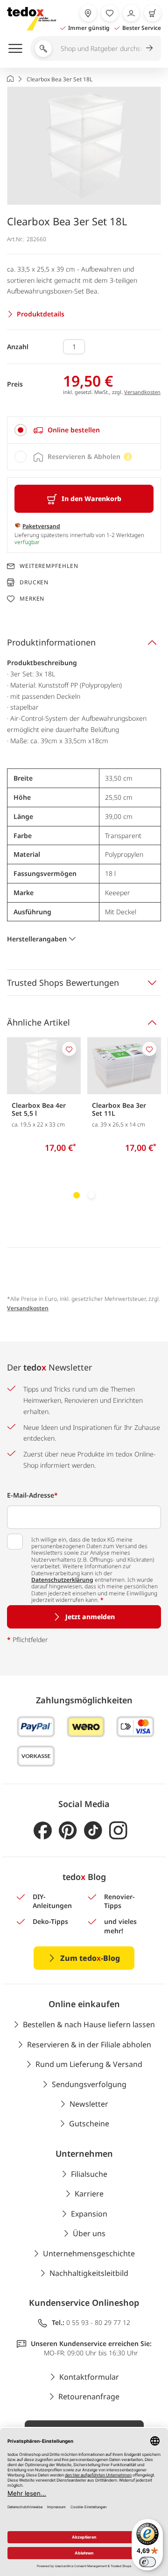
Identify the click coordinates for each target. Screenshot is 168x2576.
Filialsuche (89, 2174)
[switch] (147, 2562)
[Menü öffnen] (15, 48)
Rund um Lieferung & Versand (89, 2064)
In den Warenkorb (91, 499)
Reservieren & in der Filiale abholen (89, 2045)
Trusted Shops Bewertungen (63, 983)
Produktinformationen (51, 642)
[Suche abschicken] (149, 48)
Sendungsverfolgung (89, 2084)
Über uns (89, 2233)
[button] (84, 146)
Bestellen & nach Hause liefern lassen (89, 2024)
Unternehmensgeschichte (89, 2253)
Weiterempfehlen (49, 566)
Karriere (89, 2194)
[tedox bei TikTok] (93, 1831)
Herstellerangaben (37, 939)
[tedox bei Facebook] (43, 1831)
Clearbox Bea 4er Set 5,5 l (39, 1109)
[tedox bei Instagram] (118, 1831)
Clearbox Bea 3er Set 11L (119, 1109)
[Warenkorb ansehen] (153, 13)
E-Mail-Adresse (32, 1495)
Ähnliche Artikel (38, 1022)
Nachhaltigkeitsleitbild (89, 2273)
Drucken (34, 582)
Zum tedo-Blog (90, 1958)
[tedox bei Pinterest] (68, 1831)
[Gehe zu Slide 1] (77, 1195)
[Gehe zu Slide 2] (91, 1195)
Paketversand (41, 526)
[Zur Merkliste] (110, 13)
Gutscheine (89, 2124)
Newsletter (89, 2104)
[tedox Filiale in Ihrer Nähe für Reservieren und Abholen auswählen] (88, 13)
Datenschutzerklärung (62, 1580)
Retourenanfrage (89, 2397)
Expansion (89, 2214)
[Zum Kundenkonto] (131, 13)
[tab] (84, 430)
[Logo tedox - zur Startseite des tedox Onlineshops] (31, 19)
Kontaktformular (89, 2377)
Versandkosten (142, 392)
